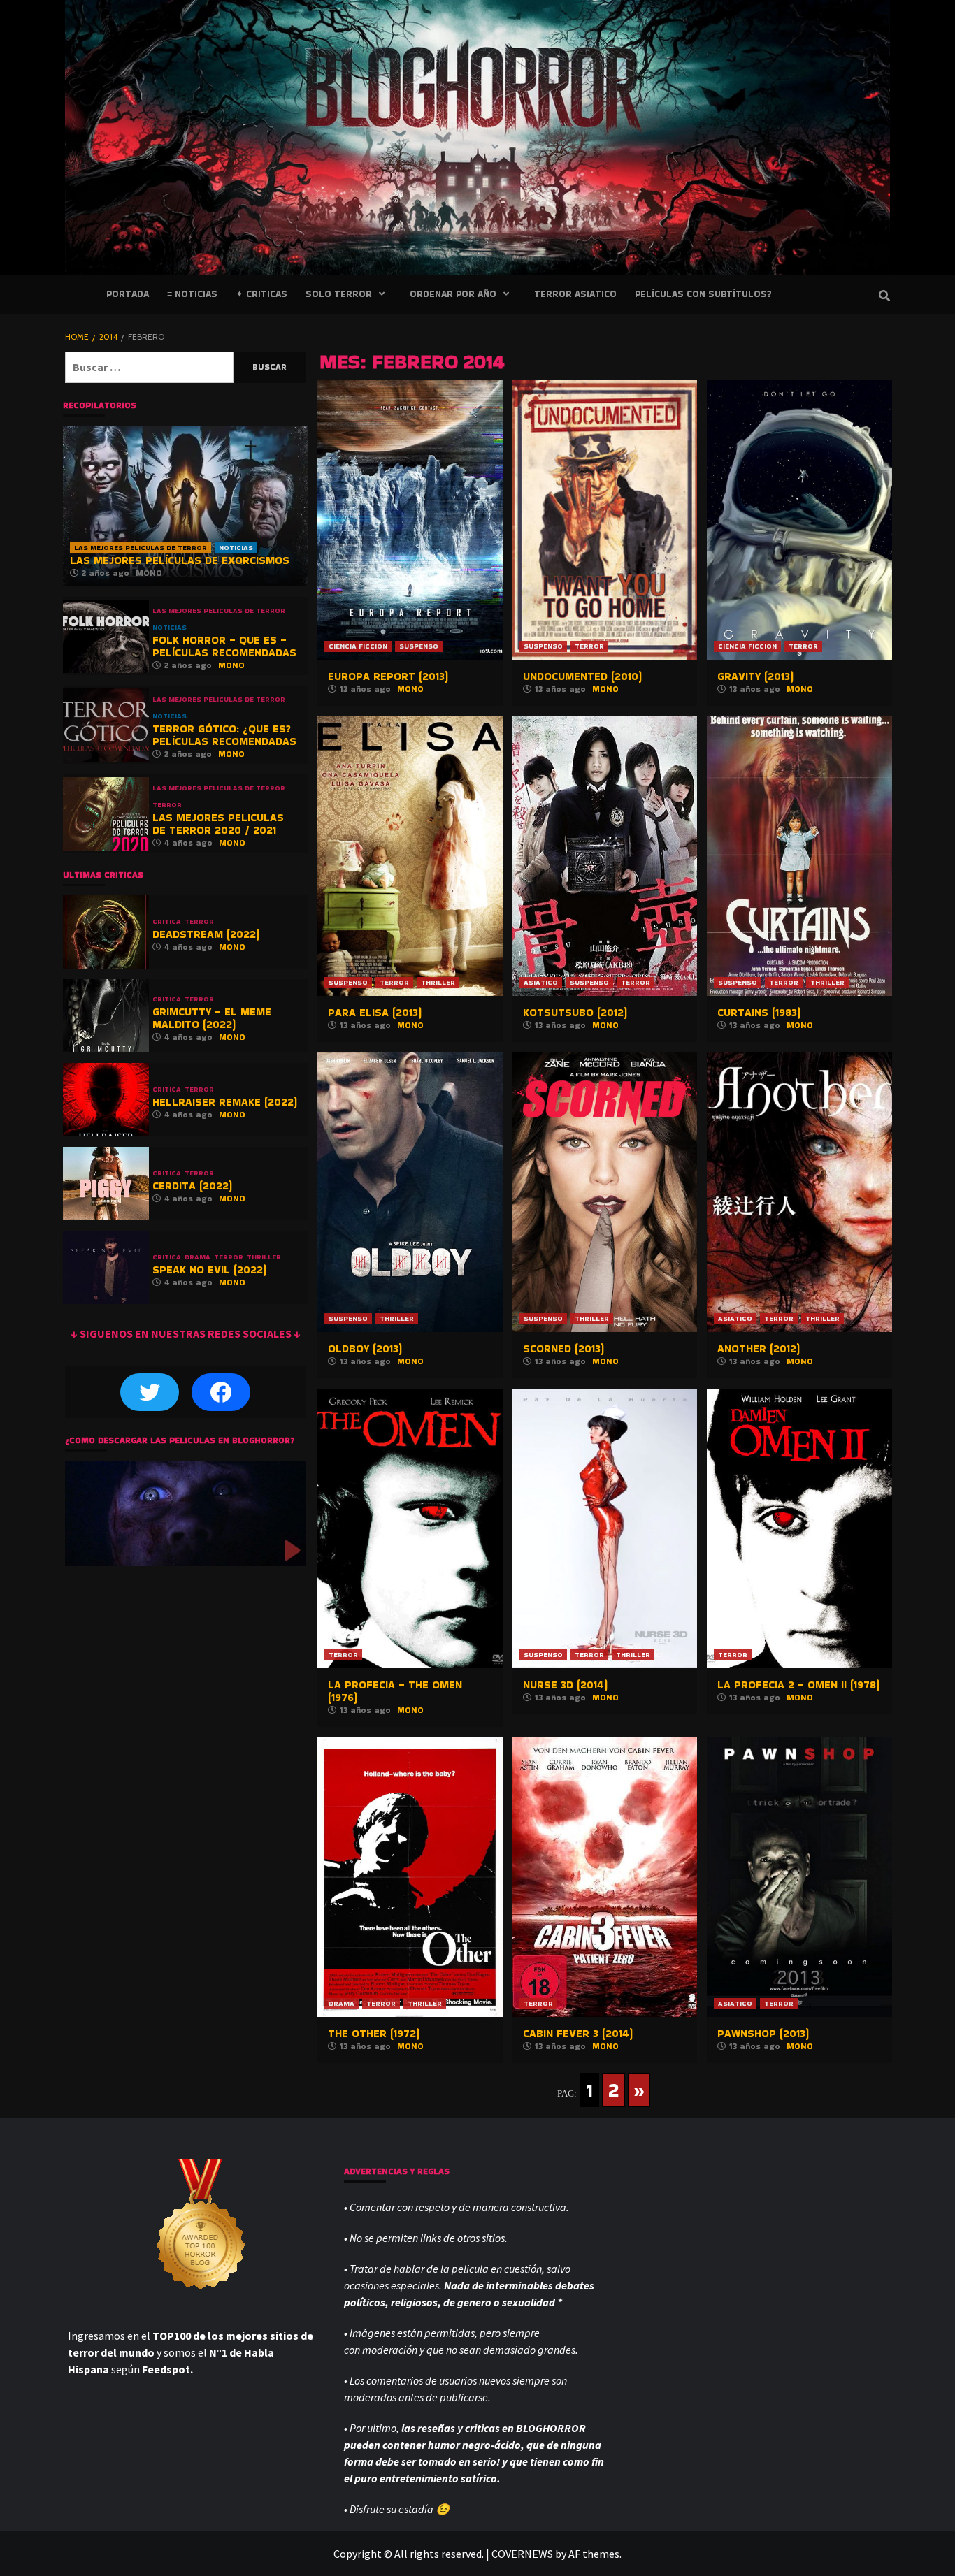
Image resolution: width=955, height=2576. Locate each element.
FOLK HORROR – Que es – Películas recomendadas (224, 646)
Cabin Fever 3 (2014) (578, 2033)
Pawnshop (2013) (763, 2033)
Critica (167, 922)
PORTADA (128, 294)
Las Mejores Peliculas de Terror (141, 548)
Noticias (236, 548)
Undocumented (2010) (582, 676)
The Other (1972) (374, 2033)
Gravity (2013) (755, 676)
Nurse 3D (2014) (565, 1685)
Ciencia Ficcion (358, 646)
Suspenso (419, 646)
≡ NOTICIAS (192, 294)
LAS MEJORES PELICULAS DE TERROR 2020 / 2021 (218, 824)
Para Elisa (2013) (375, 1012)
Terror (589, 646)
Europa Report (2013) (388, 676)
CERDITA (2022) (192, 1186)
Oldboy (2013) (365, 1348)
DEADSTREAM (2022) (206, 934)
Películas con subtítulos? (703, 294)
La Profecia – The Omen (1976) (395, 1691)
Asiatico (541, 982)
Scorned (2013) (563, 1348)
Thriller (438, 982)
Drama (342, 2003)
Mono (410, 689)
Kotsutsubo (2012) (575, 1012)
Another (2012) (759, 1348)
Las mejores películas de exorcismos (180, 560)
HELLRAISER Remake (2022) (225, 1102)
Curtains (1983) (759, 1012)
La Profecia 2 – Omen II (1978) (798, 1685)
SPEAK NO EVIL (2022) (209, 1269)
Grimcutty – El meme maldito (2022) (212, 1018)
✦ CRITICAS (261, 294)
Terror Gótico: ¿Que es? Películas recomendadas (224, 735)
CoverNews (522, 2554)
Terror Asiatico (575, 294)
